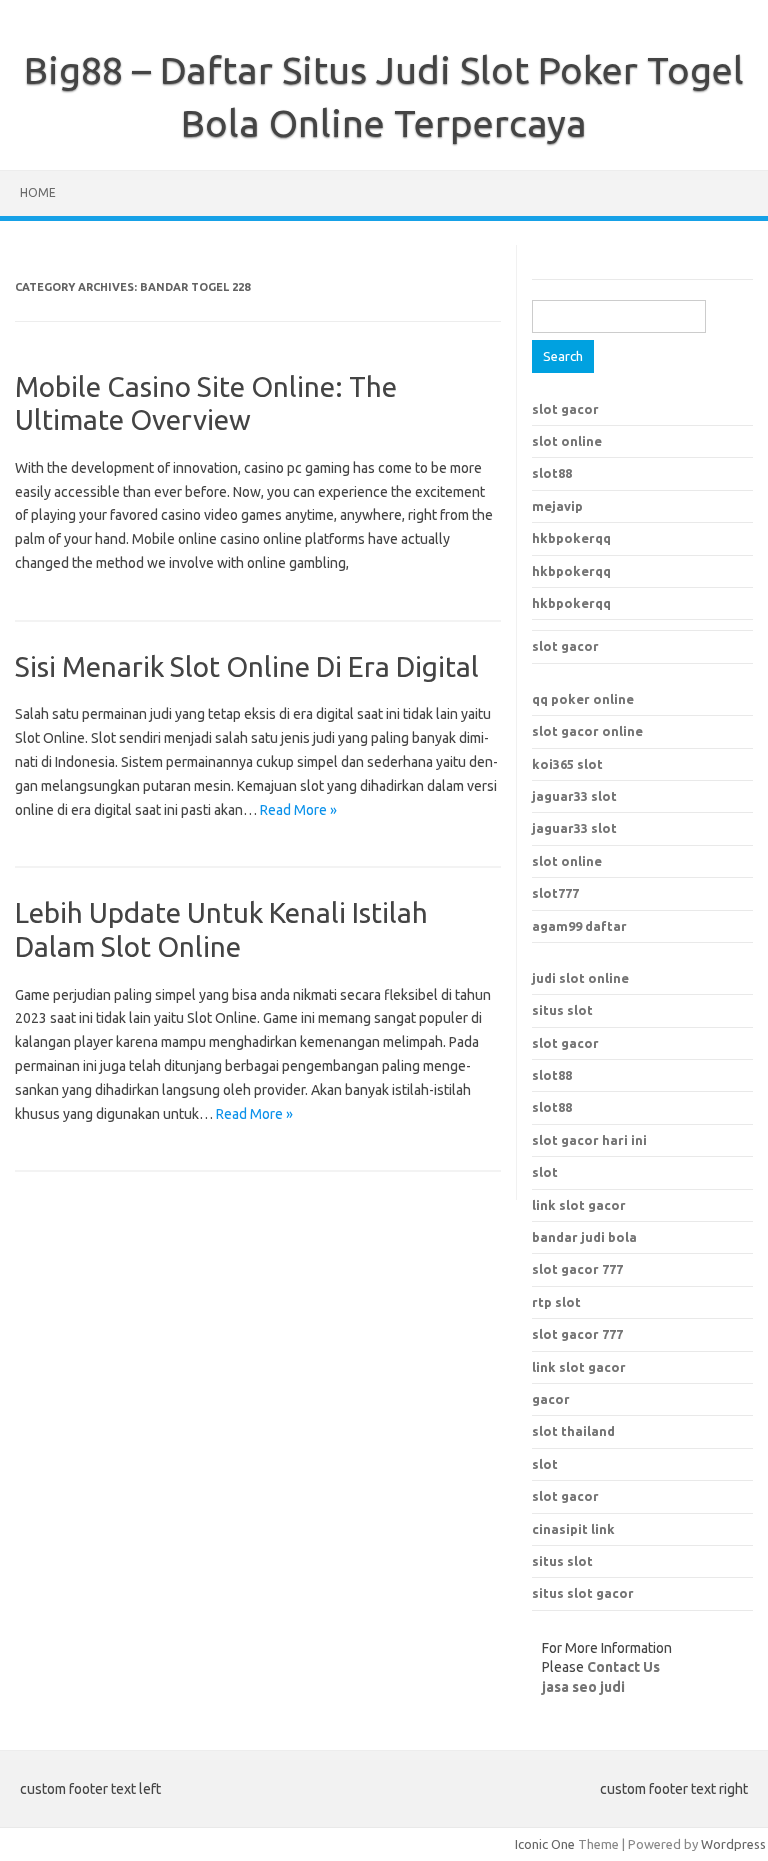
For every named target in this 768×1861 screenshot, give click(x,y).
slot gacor (565, 409)
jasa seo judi (583, 1687)
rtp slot (556, 1302)
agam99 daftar (579, 926)
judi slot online (580, 978)
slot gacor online (587, 731)
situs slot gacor (583, 1593)
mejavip (557, 506)
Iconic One (545, 1844)
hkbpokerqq (571, 538)
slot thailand (573, 1431)
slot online (567, 441)
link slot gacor (579, 1367)
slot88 (552, 473)
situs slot (562, 1010)
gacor (551, 1399)
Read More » (298, 810)
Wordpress (733, 1844)
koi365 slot (567, 764)
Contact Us (623, 1667)
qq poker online (583, 699)
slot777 (555, 893)
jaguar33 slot (574, 796)
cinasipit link (573, 1529)
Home (38, 192)
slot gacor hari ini (589, 1140)
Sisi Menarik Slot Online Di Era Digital (247, 666)
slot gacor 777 (577, 1334)
